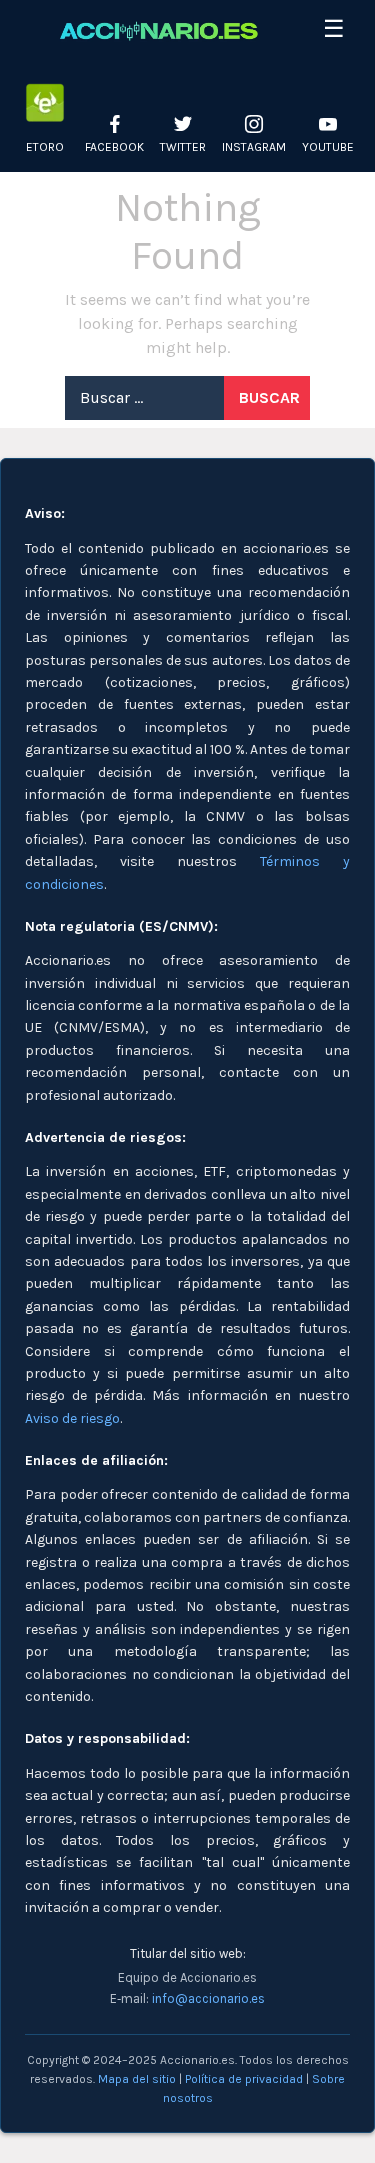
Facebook (114, 147)
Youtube (328, 147)
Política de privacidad (244, 2079)
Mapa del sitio (137, 2079)
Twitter (183, 147)
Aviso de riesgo (72, 1418)
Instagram (254, 147)
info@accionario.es (208, 1998)
